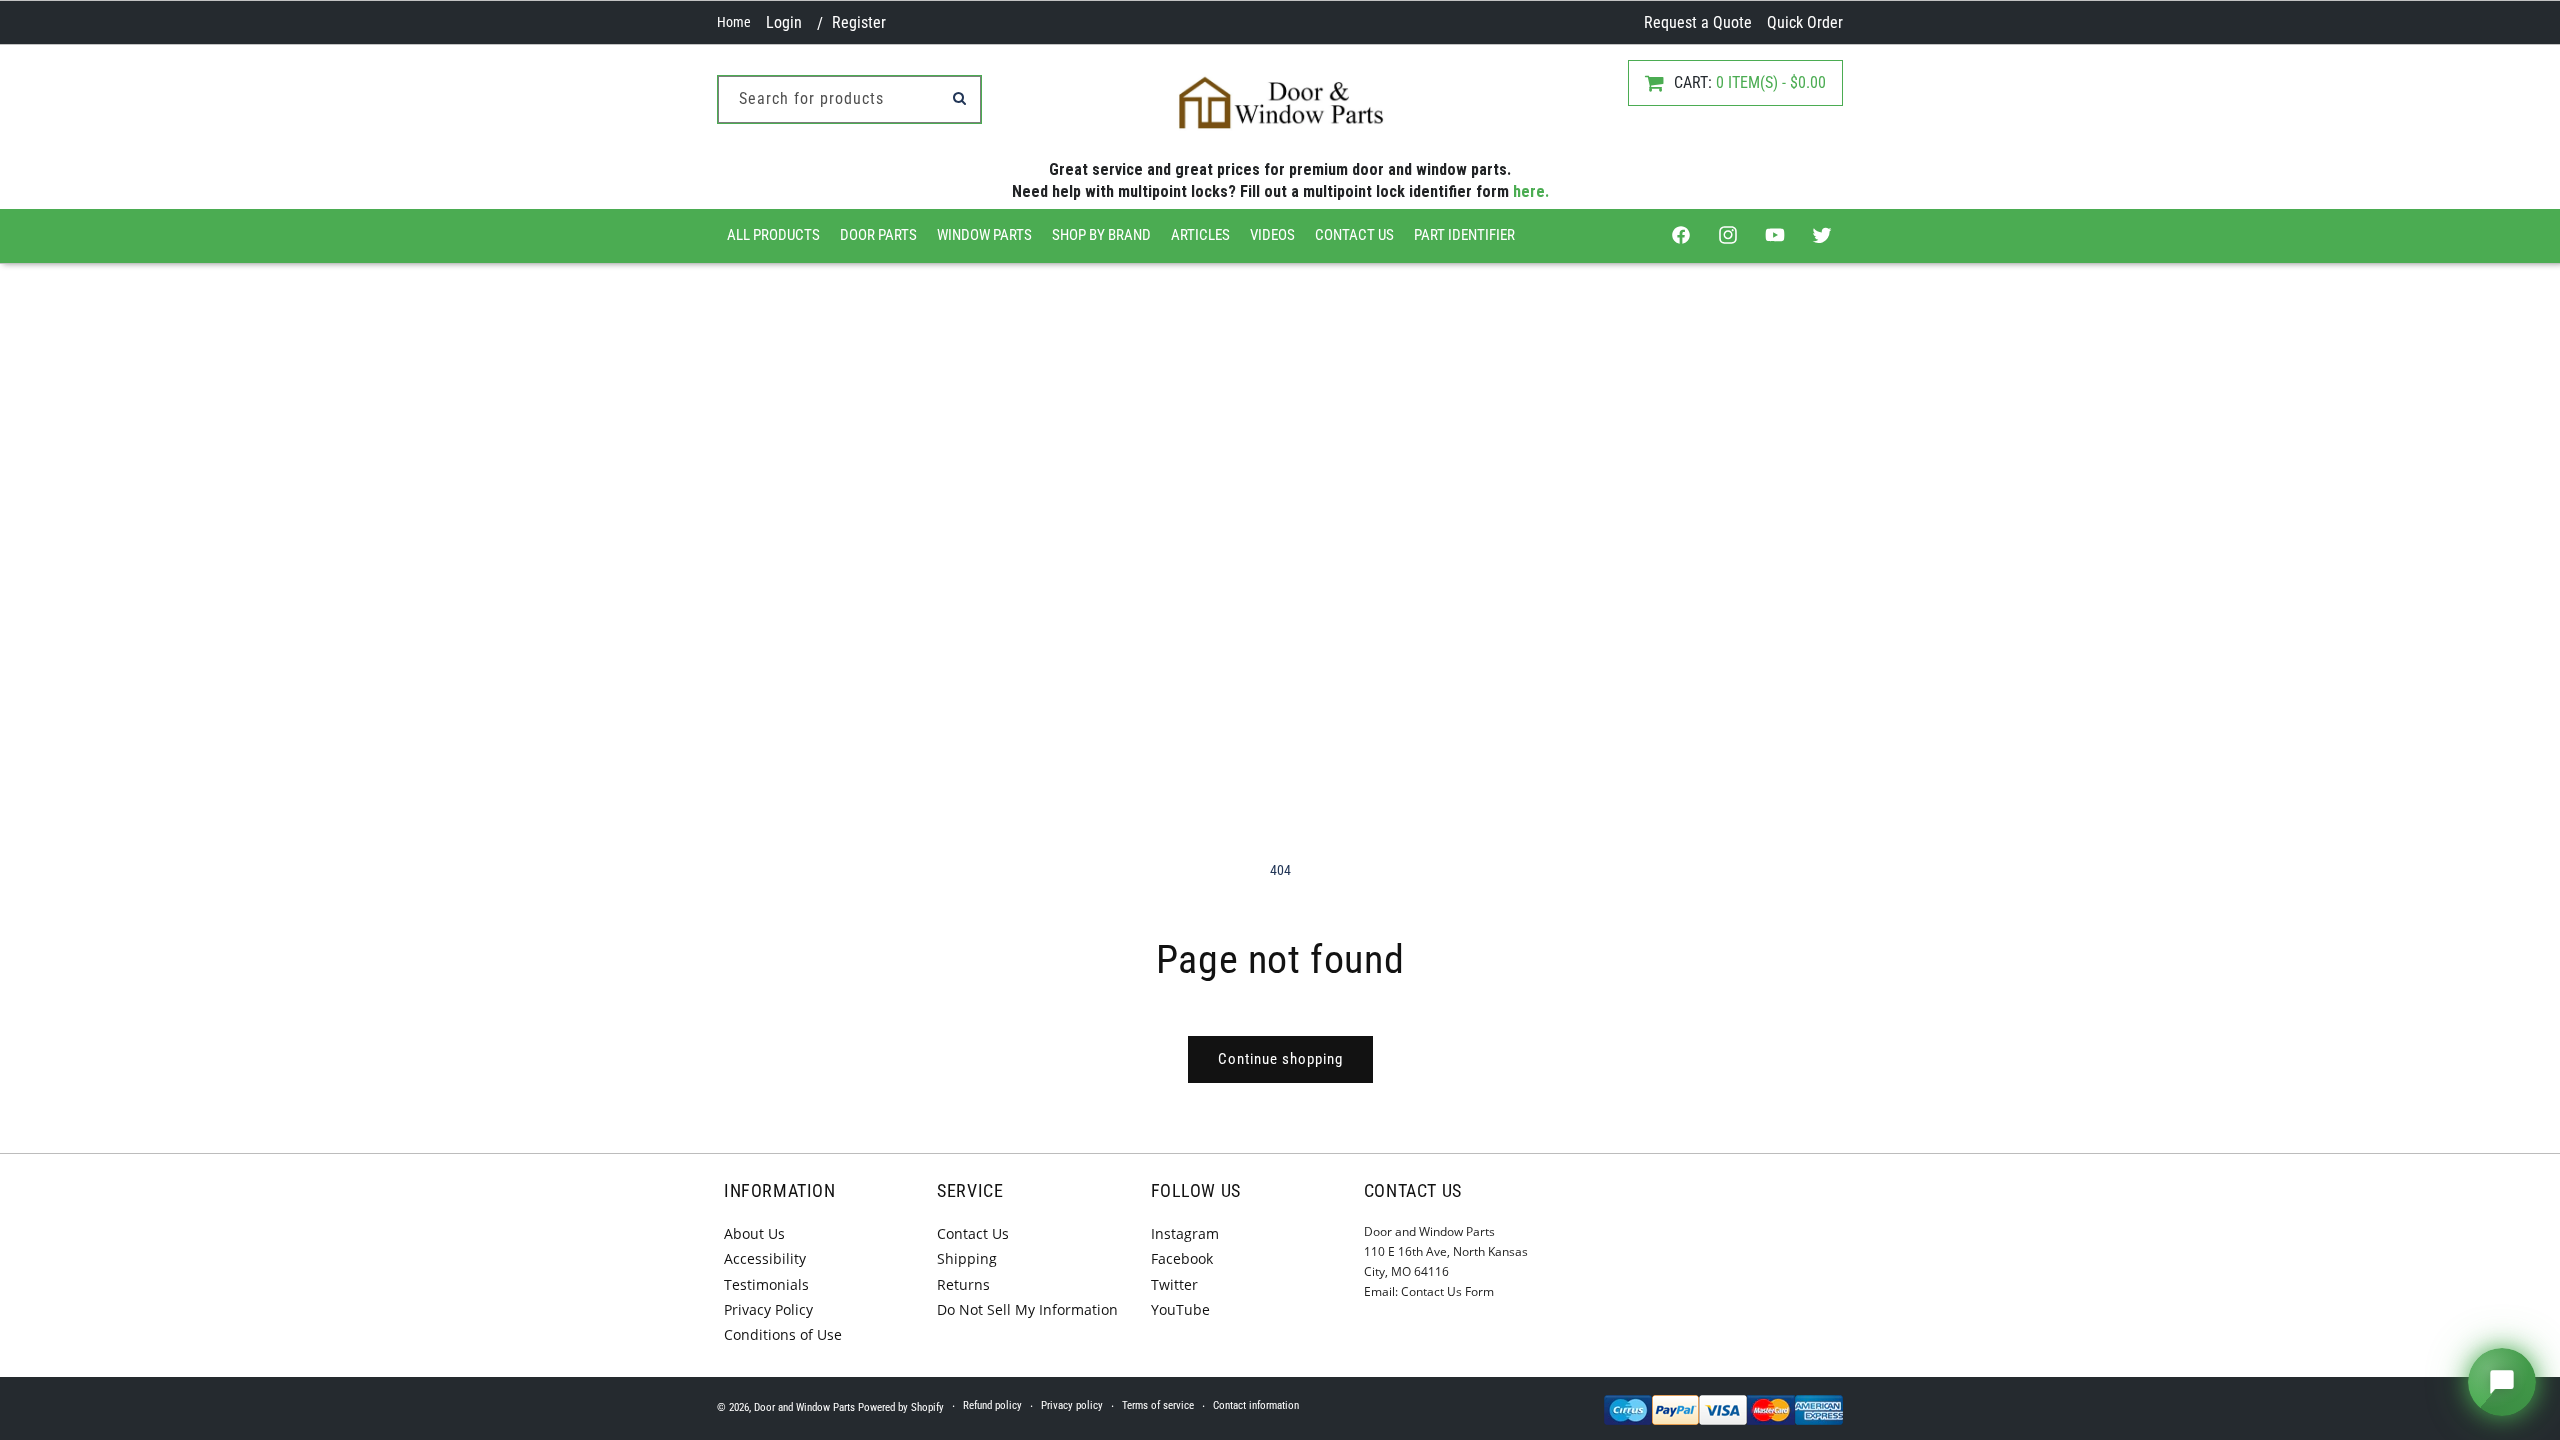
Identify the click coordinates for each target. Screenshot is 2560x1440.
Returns (963, 1284)
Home (734, 22)
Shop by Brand (1101, 235)
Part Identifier (1464, 235)
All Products (773, 235)
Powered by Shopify (901, 1407)
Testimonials (766, 1284)
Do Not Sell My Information (1027, 1309)
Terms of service (1158, 1405)
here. (1531, 191)
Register (859, 22)
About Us (754, 1233)
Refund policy (992, 1405)
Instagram (1185, 1233)
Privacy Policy (768, 1309)
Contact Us (1354, 235)
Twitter (1174, 1284)
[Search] (959, 98)
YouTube (1180, 1309)
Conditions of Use (783, 1334)
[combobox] (849, 99)
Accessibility (765, 1258)
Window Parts (984, 235)
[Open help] (2502, 1382)
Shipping (967, 1258)
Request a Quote (1698, 22)
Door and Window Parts (804, 1407)
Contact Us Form (1447, 1291)
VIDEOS (1272, 235)
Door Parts (878, 235)
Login (784, 22)
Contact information (1256, 1405)
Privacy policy (1072, 1405)
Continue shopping (1280, 1059)
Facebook (1182, 1258)
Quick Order (1805, 22)
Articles (1200, 235)
